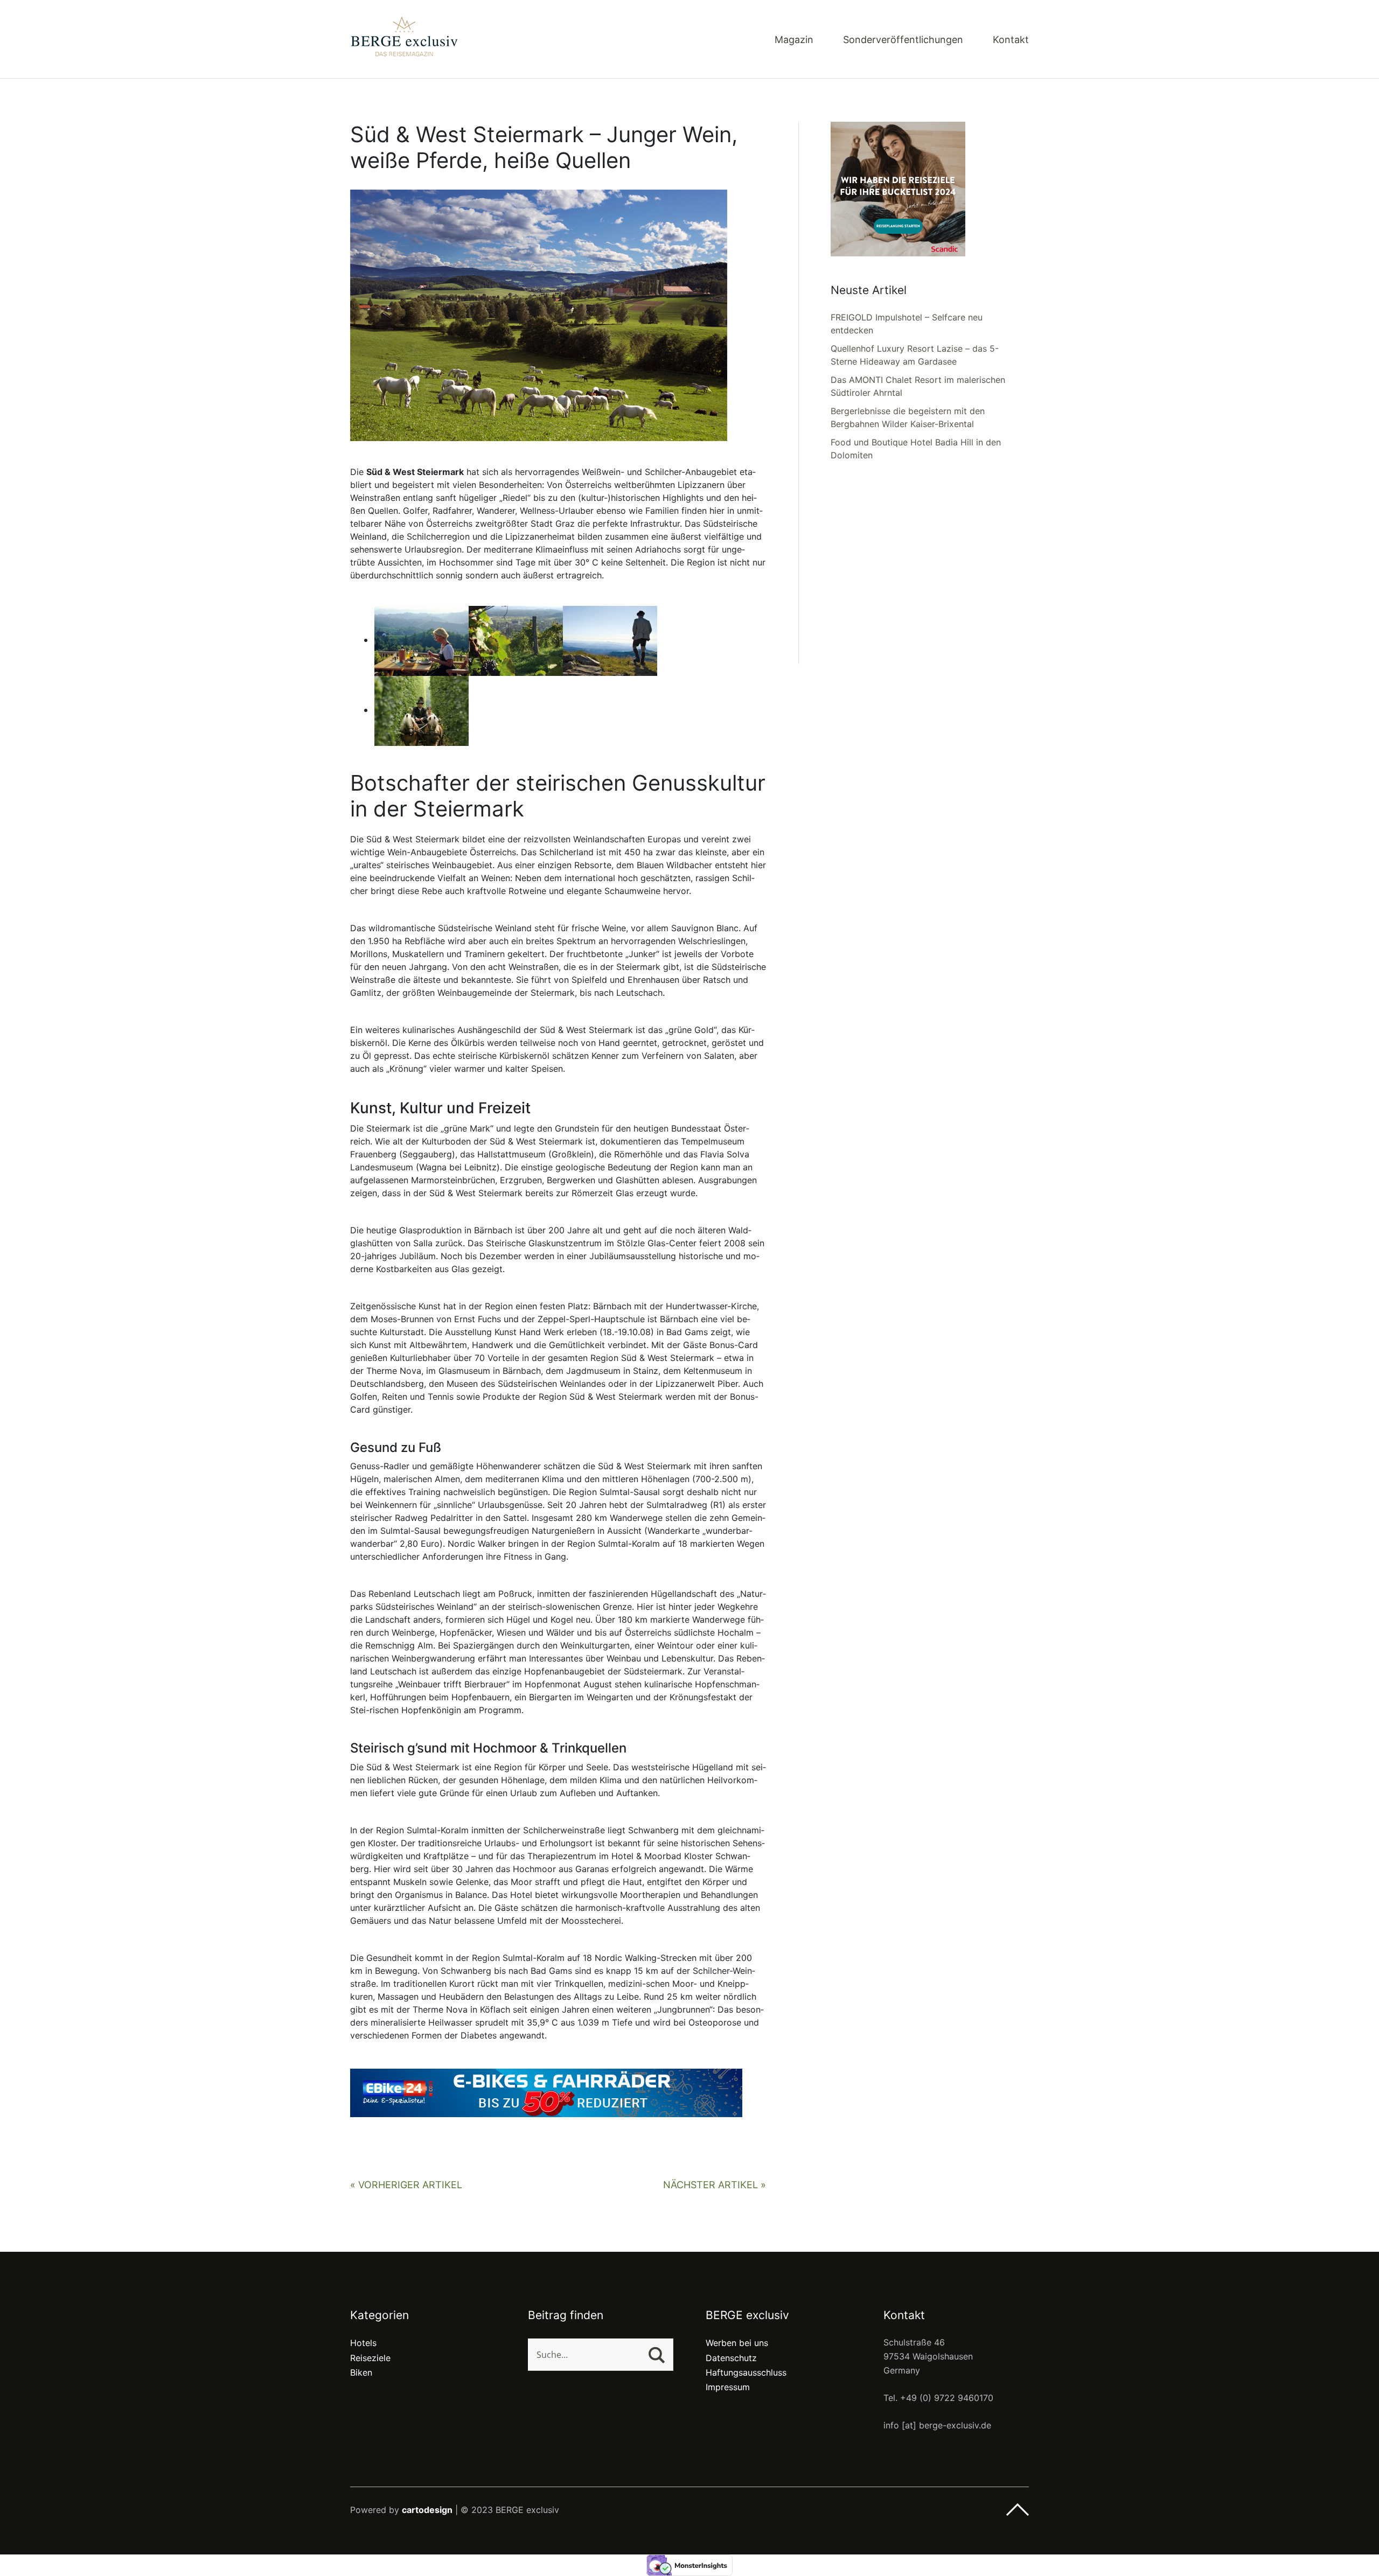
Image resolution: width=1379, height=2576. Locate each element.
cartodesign (427, 2510)
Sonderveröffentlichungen (903, 40)
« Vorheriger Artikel (406, 2185)
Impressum (728, 2387)
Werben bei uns (737, 2343)
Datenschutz (731, 2358)
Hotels (363, 2343)
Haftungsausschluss (746, 2372)
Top (1018, 2510)
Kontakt (1011, 40)
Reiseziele (370, 2358)
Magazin (794, 40)
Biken (361, 2372)
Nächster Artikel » (715, 2185)
